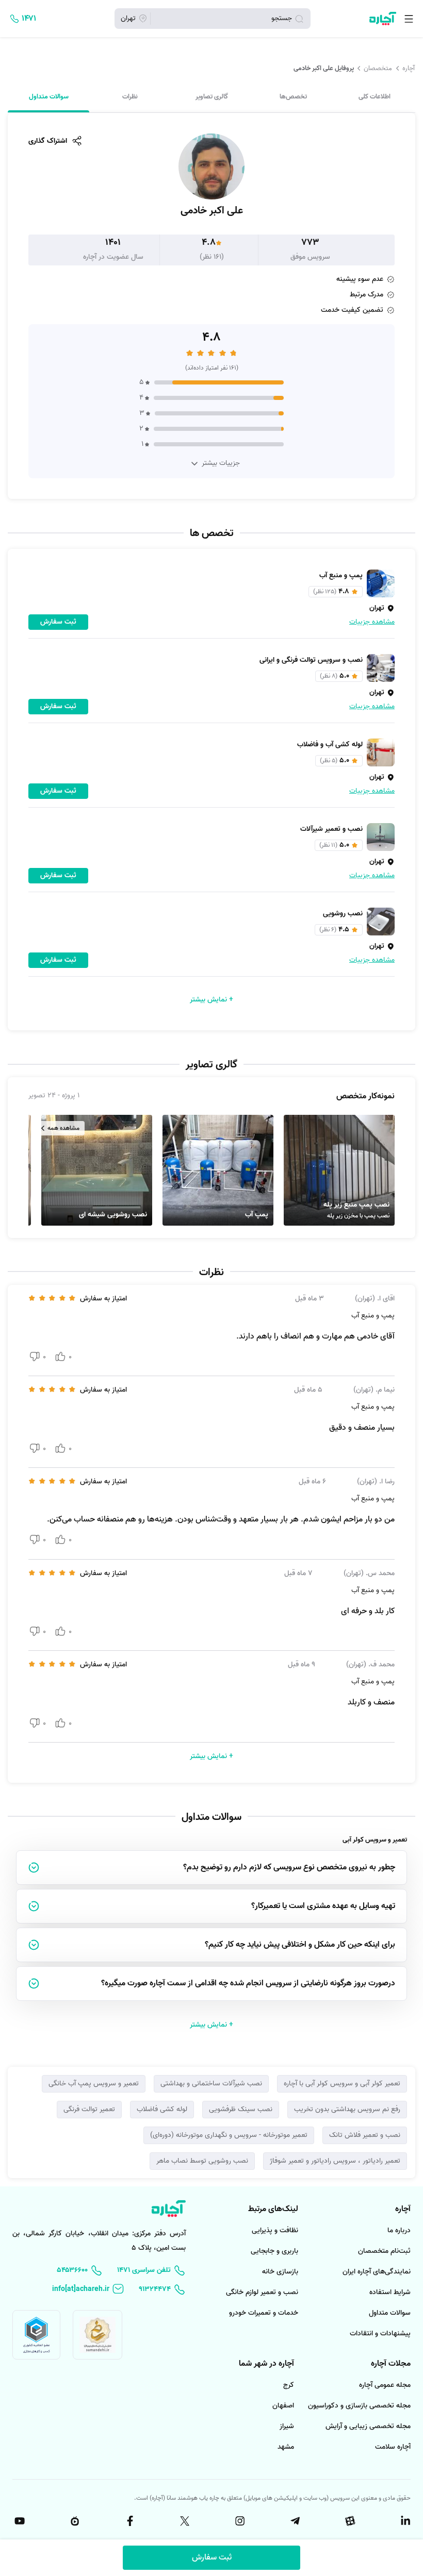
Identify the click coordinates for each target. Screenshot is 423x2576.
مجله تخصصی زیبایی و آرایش (368, 2426)
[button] (339, 1170)
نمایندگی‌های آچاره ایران (377, 2272)
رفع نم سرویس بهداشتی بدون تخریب (347, 2109)
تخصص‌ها (293, 97)
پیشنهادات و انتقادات (380, 2334)
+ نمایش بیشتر (211, 1000)
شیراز (287, 2426)
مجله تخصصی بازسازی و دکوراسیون (359, 2406)
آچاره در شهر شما (266, 2364)
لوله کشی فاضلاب (162, 2109)
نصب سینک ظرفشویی (241, 2109)
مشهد (286, 2447)
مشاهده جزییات (372, 622)
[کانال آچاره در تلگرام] (294, 2521)
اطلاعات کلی (375, 97)
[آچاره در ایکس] (184, 2521)
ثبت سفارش (212, 2557)
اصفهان (283, 2406)
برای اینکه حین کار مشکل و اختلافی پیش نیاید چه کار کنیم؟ (300, 1945)
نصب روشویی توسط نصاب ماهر (202, 2161)
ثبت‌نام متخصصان (384, 2251)
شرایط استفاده (390, 2292)
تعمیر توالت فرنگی (89, 2109)
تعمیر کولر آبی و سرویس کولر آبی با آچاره (342, 2084)
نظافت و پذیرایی (275, 2230)
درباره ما (399, 2230)
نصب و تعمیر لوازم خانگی (262, 2292)
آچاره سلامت (393, 2447)
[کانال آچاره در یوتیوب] (19, 2521)
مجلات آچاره (391, 2364)
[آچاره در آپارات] (349, 2521)
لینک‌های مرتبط (273, 2209)
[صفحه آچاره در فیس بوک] (129, 2521)
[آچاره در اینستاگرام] (239, 2521)
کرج (289, 2385)
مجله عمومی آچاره (385, 2385)
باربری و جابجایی (274, 2251)
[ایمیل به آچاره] (88, 2289)
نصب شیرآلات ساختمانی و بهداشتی (211, 2084)
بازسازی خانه (280, 2272)
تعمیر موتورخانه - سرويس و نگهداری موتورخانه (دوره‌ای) (229, 2135)
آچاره (409, 68)
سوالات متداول (49, 97)
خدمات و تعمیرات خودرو (264, 2313)
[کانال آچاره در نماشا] (74, 2521)
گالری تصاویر (212, 97)
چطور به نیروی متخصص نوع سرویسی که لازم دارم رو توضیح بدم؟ (289, 1867)
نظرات (130, 97)
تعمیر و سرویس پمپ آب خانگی (94, 2084)
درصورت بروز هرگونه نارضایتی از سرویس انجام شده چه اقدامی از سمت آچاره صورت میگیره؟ (248, 1983)
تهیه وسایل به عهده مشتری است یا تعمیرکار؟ (323, 1906)
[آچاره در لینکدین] (404, 2521)
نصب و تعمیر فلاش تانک (365, 2135)
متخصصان (378, 68)
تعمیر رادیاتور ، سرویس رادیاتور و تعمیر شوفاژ (335, 2161)
